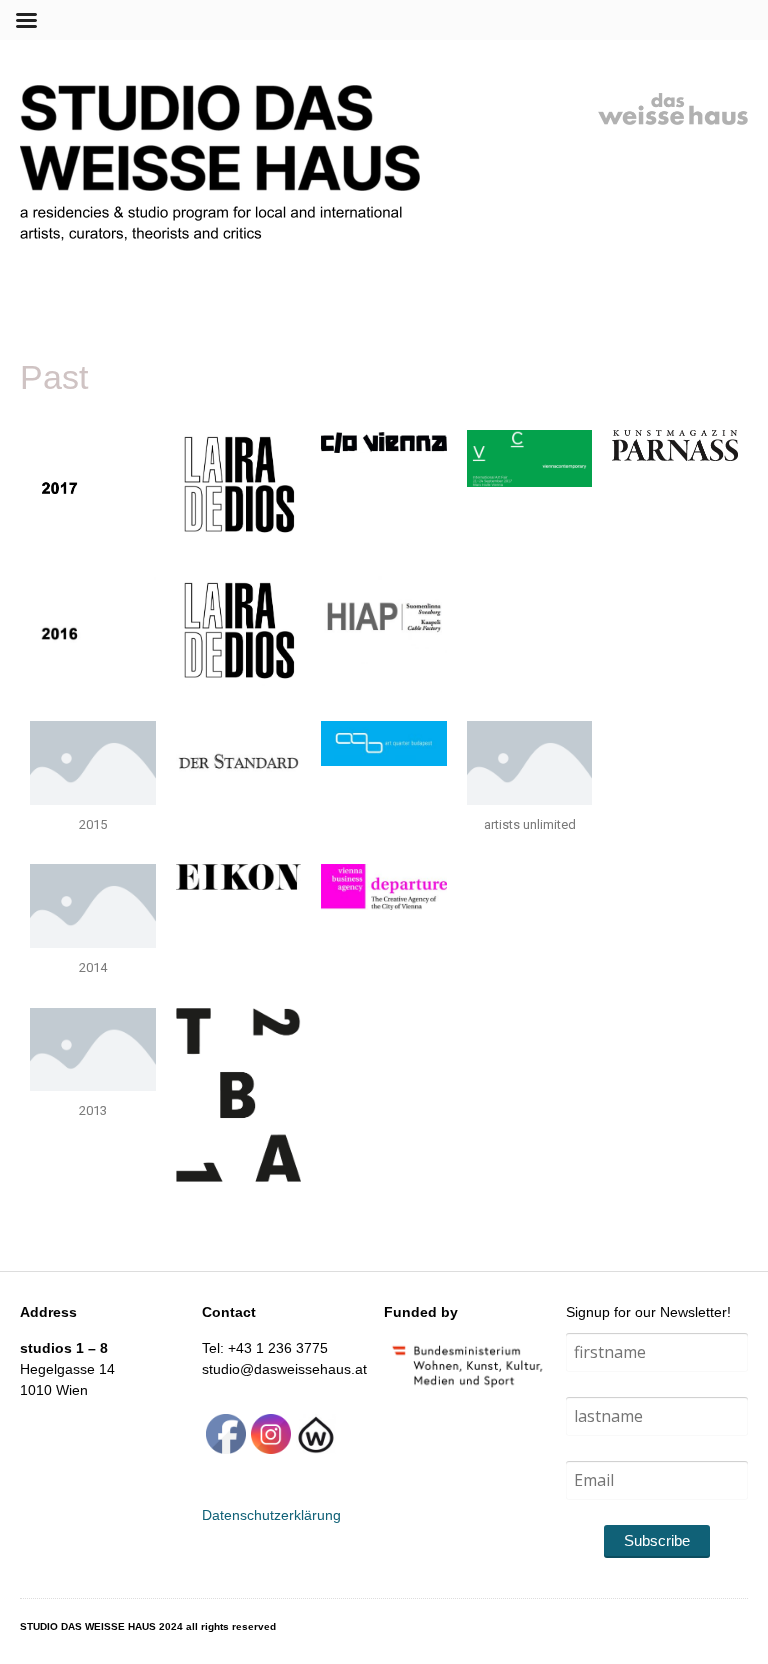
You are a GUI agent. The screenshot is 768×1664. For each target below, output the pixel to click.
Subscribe (657, 1540)
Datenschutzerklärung (271, 1515)
